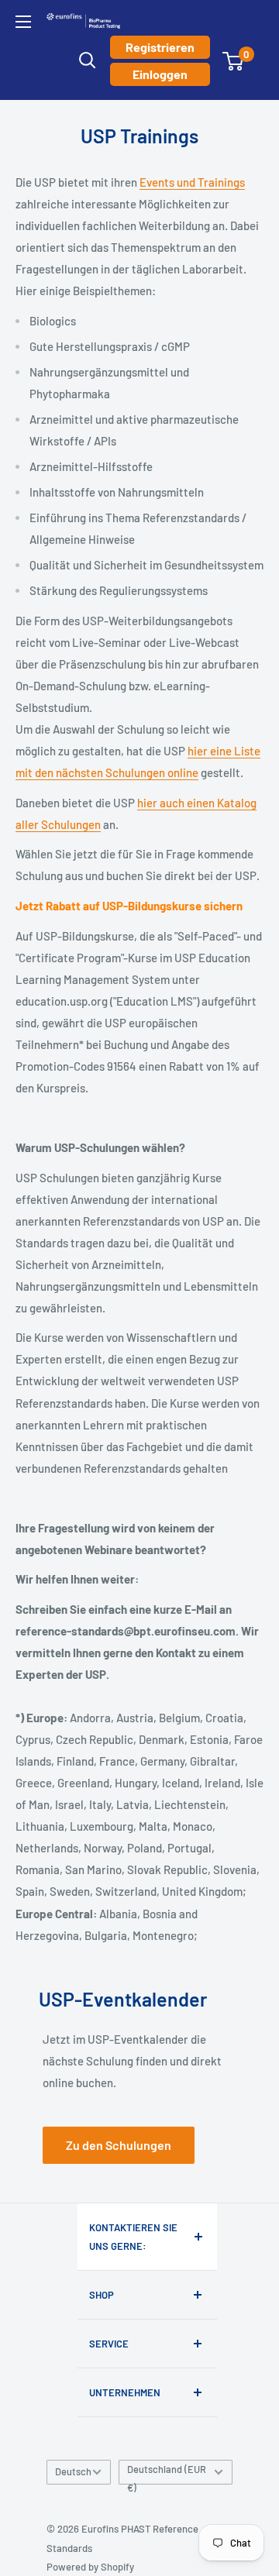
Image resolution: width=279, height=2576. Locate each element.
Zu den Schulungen (119, 2145)
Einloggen (160, 74)
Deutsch (73, 2471)
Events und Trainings (192, 182)
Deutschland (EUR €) (167, 2474)
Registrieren (160, 47)
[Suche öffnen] (88, 60)
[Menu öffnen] (23, 22)
